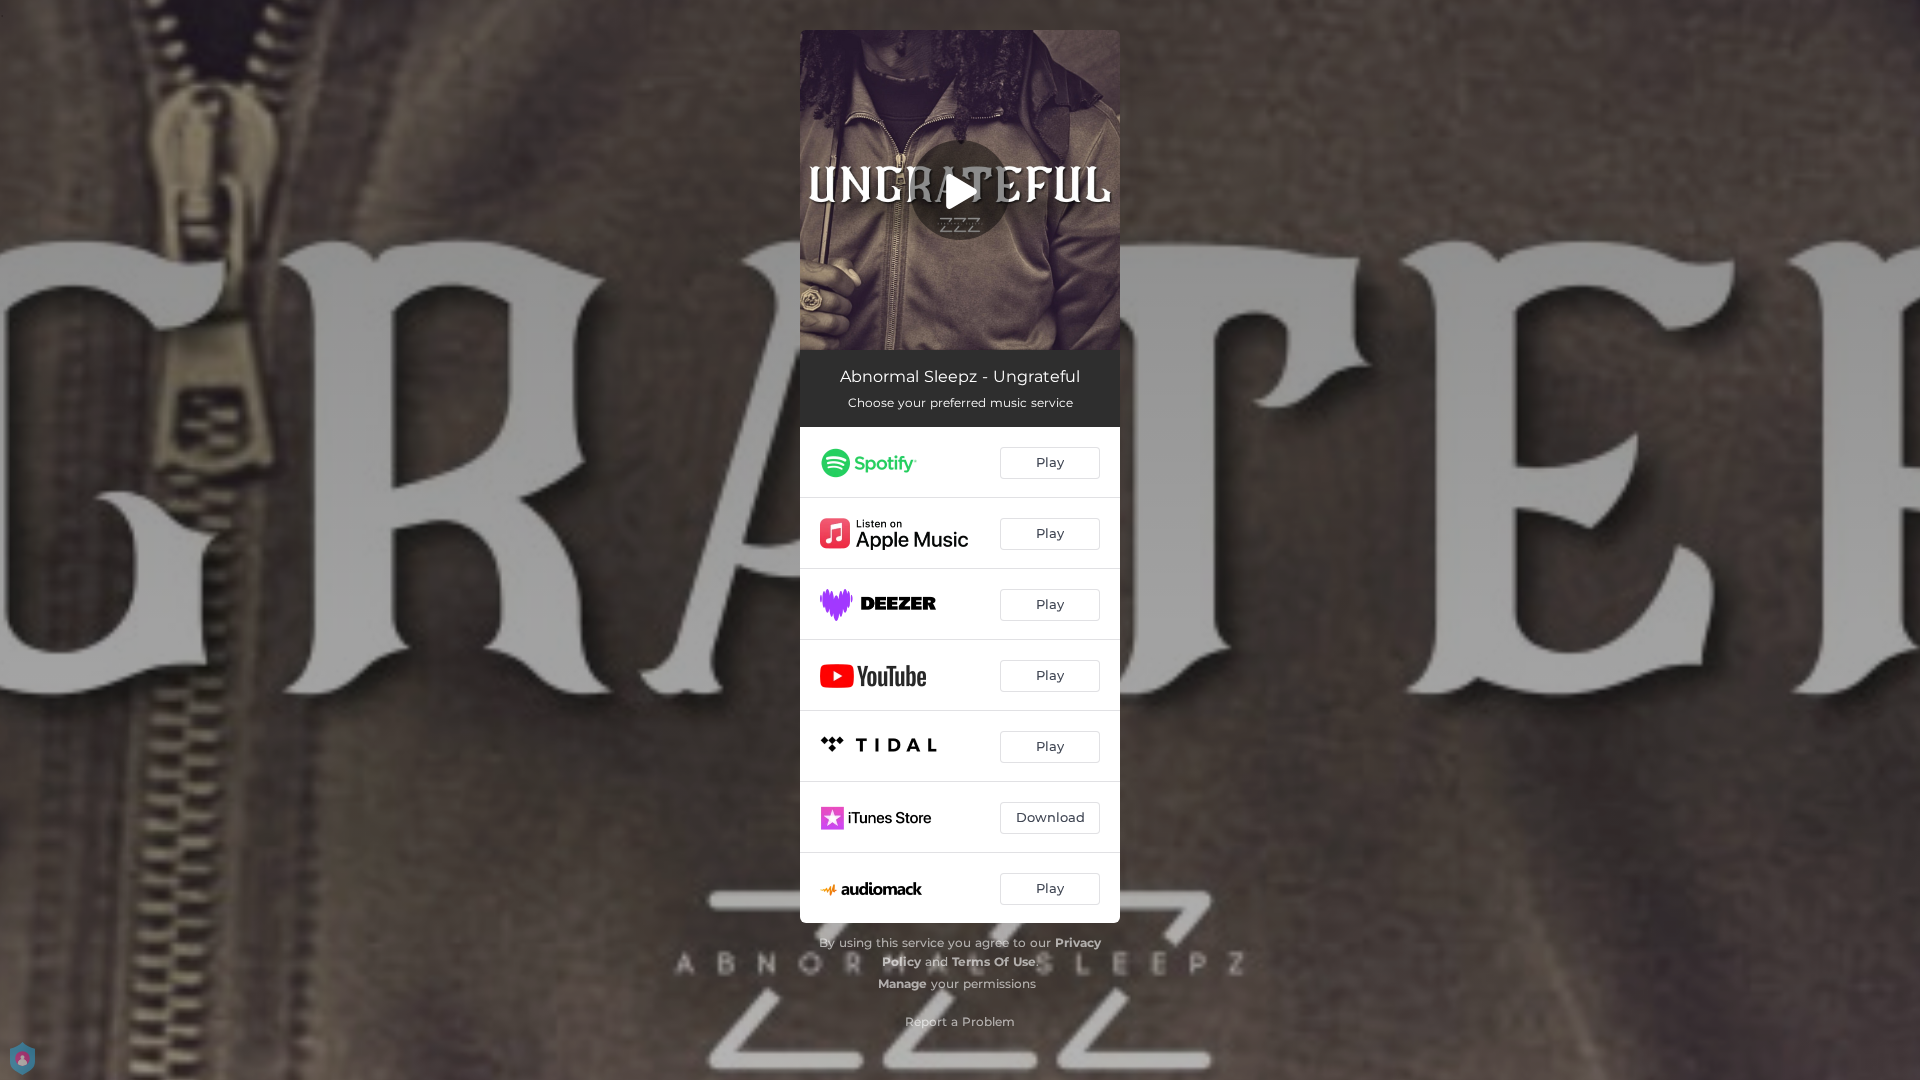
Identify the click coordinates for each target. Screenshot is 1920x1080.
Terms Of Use (994, 961)
